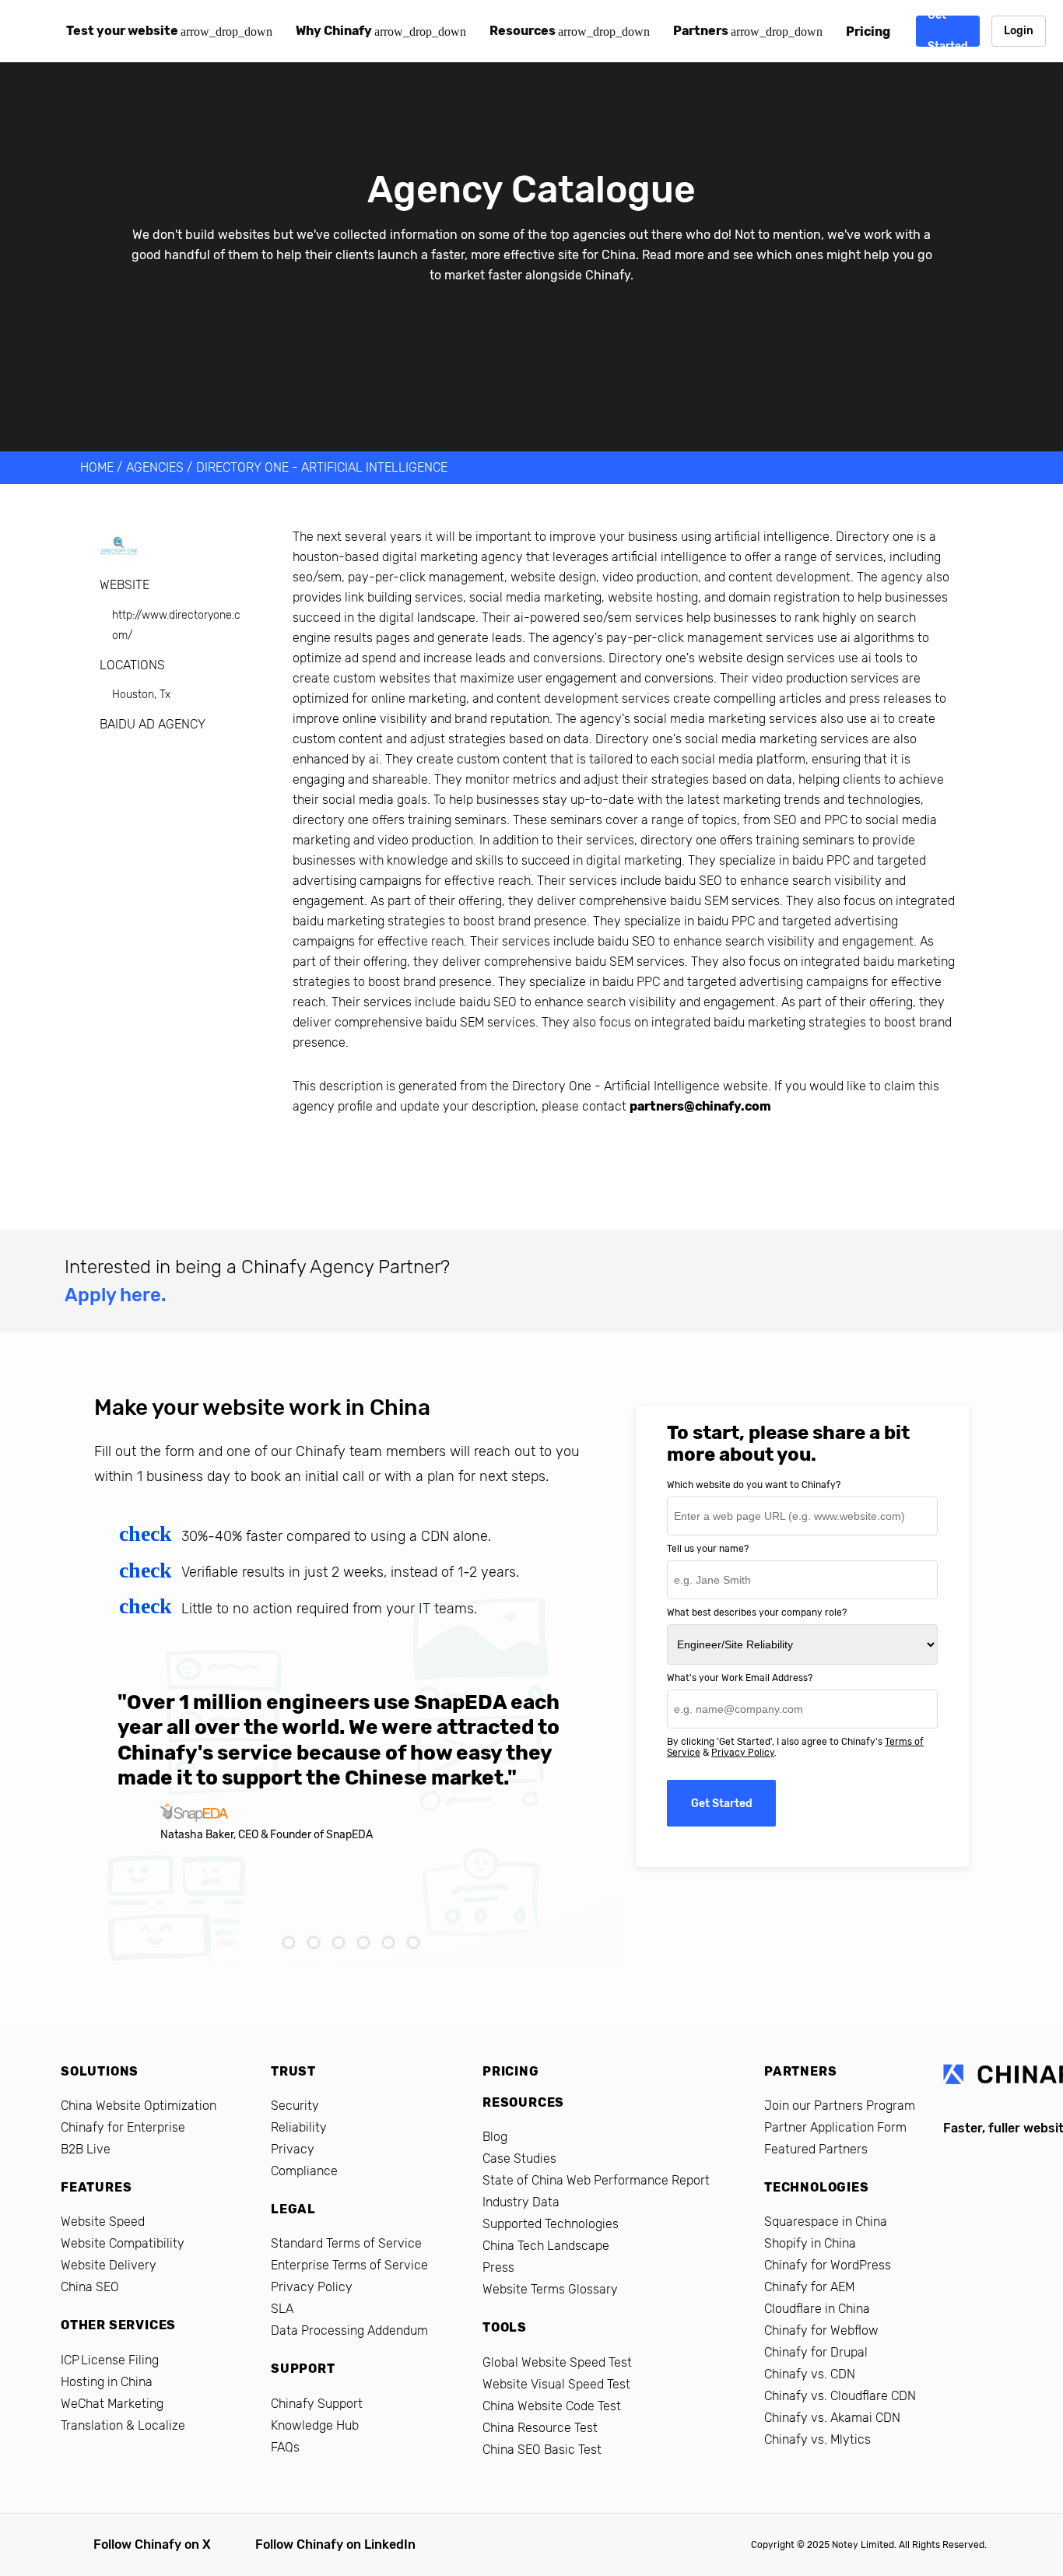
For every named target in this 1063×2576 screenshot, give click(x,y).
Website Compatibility (123, 2243)
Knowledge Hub (315, 2425)
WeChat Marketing (112, 2404)
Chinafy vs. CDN (810, 2374)
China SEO (90, 2287)
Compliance (304, 2171)
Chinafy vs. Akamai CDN (832, 2418)
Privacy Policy (743, 1753)
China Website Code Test (552, 2406)
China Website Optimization (139, 2106)
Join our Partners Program (840, 2106)
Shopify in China (810, 2243)
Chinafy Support (317, 2404)
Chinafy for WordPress (828, 2265)
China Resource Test (540, 2428)
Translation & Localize (123, 2425)
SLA (282, 2309)
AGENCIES (155, 467)
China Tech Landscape (546, 2246)
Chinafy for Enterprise (123, 2127)
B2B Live (86, 2149)
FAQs (285, 2447)
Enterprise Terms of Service (349, 2265)
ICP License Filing (110, 2360)
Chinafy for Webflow (821, 2330)
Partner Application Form (835, 2127)
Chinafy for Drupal (816, 2352)
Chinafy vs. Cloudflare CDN (840, 2396)
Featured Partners (816, 2149)
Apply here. (115, 1295)
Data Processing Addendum (349, 2330)
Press (498, 2267)
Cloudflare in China (817, 2309)
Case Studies (519, 2158)
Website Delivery (109, 2265)
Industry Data (521, 2202)
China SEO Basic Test (542, 2450)
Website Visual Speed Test (556, 2384)
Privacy (293, 2149)
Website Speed (103, 2222)
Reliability (299, 2127)
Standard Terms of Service (346, 2243)
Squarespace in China (826, 2222)
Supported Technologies (551, 2224)
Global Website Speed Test (557, 2362)
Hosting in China (107, 2382)
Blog (495, 2137)
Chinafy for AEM (809, 2287)
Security (295, 2106)
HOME (97, 467)
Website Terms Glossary (550, 2289)
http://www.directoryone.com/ (176, 625)
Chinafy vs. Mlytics (817, 2439)
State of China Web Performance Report (596, 2180)
